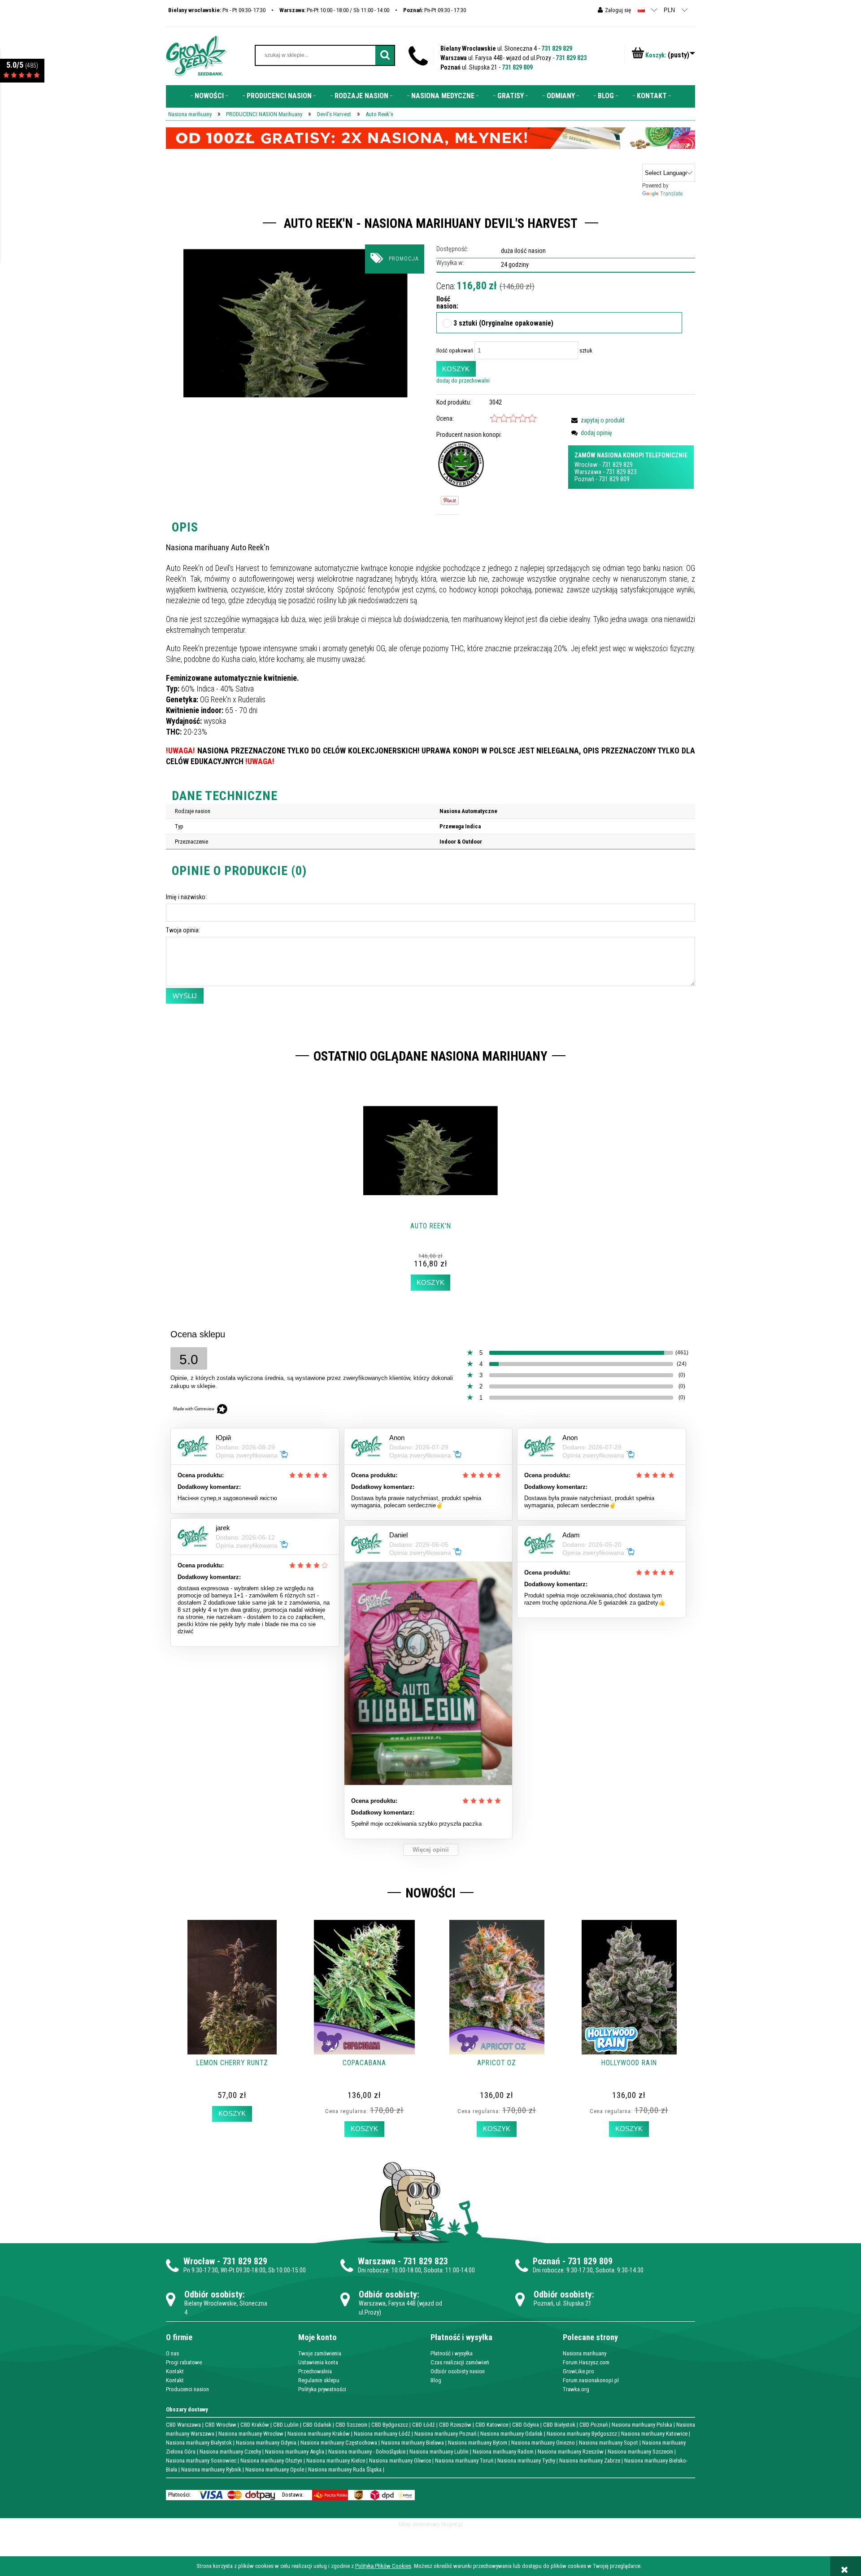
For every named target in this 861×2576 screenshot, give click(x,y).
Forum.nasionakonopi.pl (591, 2380)
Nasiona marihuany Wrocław (251, 2434)
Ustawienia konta (318, 2362)
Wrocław (586, 465)
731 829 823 (571, 58)
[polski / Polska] (641, 10)
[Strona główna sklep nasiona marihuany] (196, 55)
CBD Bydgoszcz (390, 2425)
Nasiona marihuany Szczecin (640, 2452)
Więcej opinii (431, 1850)
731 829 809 (517, 67)
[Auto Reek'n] (296, 323)
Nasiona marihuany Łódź (382, 2434)
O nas (172, 2353)
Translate (671, 194)
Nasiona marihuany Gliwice (400, 2461)
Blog (436, 2380)
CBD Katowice (492, 2425)
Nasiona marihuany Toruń (464, 2461)
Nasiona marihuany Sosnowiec (201, 2461)
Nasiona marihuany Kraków (319, 2434)
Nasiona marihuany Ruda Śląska (345, 2469)
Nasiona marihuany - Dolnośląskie (367, 2452)
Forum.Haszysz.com (586, 2362)
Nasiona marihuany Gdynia (266, 2443)
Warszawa (588, 472)
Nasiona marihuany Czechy (230, 2452)
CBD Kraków (255, 2425)
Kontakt (175, 2371)
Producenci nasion (187, 2389)
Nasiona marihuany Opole (275, 2469)
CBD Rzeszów (455, 2425)
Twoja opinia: (183, 930)
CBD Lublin (286, 2425)
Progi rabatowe (184, 2362)
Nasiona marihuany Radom (503, 2452)
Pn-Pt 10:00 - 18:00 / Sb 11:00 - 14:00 (334, 10)
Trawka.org (576, 2389)
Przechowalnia (315, 2371)
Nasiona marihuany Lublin (439, 2452)
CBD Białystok (559, 2425)
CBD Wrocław (221, 2425)
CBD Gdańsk (317, 2425)
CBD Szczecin (351, 2425)
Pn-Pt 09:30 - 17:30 (435, 10)
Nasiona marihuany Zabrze (590, 2461)
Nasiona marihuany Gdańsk (511, 2434)
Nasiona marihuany (585, 2353)
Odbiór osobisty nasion (458, 2371)
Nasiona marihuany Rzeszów (571, 2452)
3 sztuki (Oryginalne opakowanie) (503, 324)
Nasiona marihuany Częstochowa (339, 2443)
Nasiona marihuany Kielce (336, 2461)
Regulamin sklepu (319, 2380)
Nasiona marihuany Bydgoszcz (582, 2434)
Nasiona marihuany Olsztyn (271, 2461)
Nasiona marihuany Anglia (295, 2452)
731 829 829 (557, 48)
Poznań (584, 479)
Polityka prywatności (322, 2389)
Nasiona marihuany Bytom (478, 2443)
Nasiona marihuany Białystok (199, 2443)
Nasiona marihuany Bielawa (413, 2443)
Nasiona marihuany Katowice (654, 2434)
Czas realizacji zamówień (460, 2362)
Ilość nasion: (444, 303)
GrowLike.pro (578, 2371)
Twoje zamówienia (320, 2353)
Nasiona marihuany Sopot (609, 2443)
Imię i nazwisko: (186, 897)
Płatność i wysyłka (452, 2353)
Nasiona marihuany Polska (642, 2425)
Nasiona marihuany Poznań (445, 2434)
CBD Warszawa (183, 2425)
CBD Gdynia (526, 2425)
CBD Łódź (424, 2425)
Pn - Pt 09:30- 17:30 (217, 10)
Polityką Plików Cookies (383, 2566)
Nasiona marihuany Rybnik (211, 2469)
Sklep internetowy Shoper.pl (430, 2524)
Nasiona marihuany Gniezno (543, 2443)
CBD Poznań (594, 2425)
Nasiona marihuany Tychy (526, 2461)
